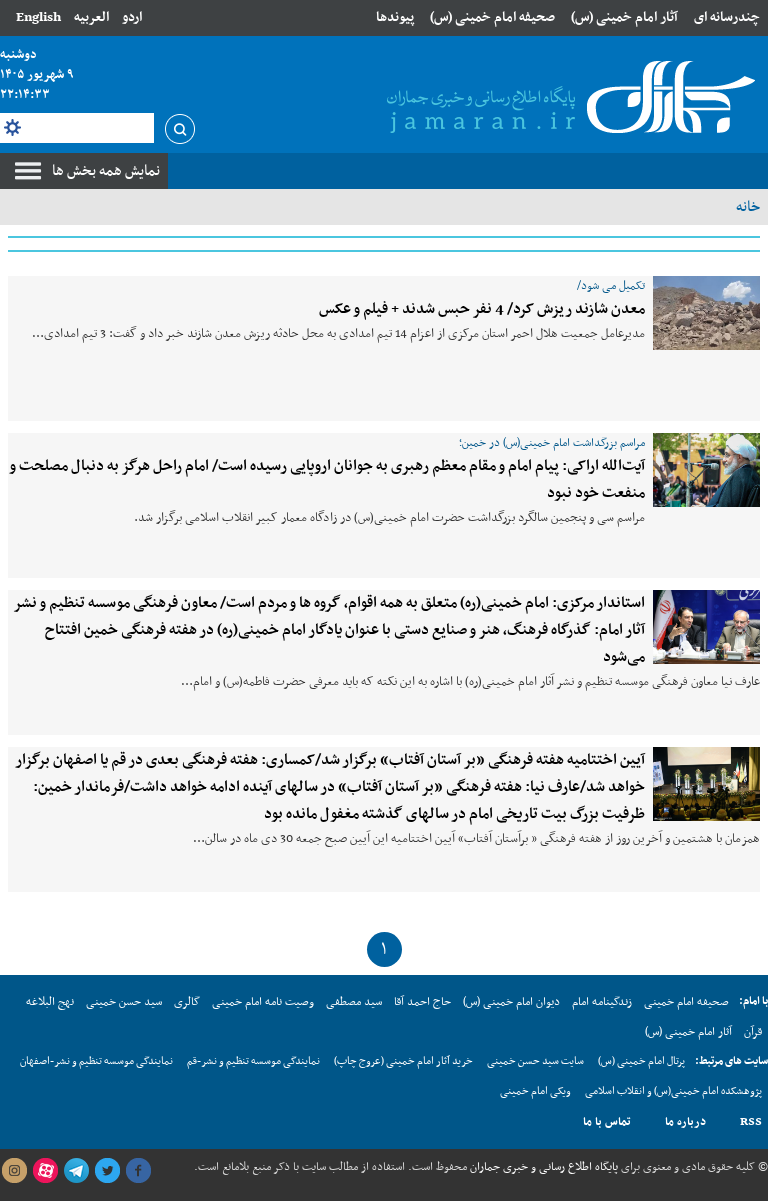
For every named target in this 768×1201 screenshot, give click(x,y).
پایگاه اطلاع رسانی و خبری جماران (542, 1167)
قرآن (753, 1032)
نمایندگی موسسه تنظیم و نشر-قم (253, 1061)
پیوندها (395, 17)
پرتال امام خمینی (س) (641, 1061)
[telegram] (76, 1171)
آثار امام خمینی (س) (624, 17)
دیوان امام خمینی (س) (511, 1002)
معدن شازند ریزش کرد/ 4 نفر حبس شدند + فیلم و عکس (482, 309)
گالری (187, 1002)
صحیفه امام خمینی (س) (492, 17)
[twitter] (107, 1171)
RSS (751, 1122)
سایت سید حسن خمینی (535, 1061)
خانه (748, 207)
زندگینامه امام (602, 1002)
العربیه (91, 17)
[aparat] (45, 1171)
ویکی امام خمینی (535, 1091)
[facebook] (138, 1171)
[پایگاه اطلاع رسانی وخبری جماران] (567, 99)
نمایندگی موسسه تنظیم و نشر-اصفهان (96, 1061)
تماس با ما (607, 1122)
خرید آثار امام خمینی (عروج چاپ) (403, 1061)
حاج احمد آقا (422, 1002)
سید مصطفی (354, 1002)
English (38, 17)
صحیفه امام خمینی (686, 1002)
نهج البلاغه (50, 1002)
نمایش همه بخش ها (106, 171)
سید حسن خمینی (124, 1002)
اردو (132, 17)
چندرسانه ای (727, 17)
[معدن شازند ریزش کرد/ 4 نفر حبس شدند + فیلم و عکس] (706, 313)
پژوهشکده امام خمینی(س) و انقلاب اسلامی (673, 1091)
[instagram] (14, 1171)
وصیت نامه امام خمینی (263, 1002)
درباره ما (685, 1122)
